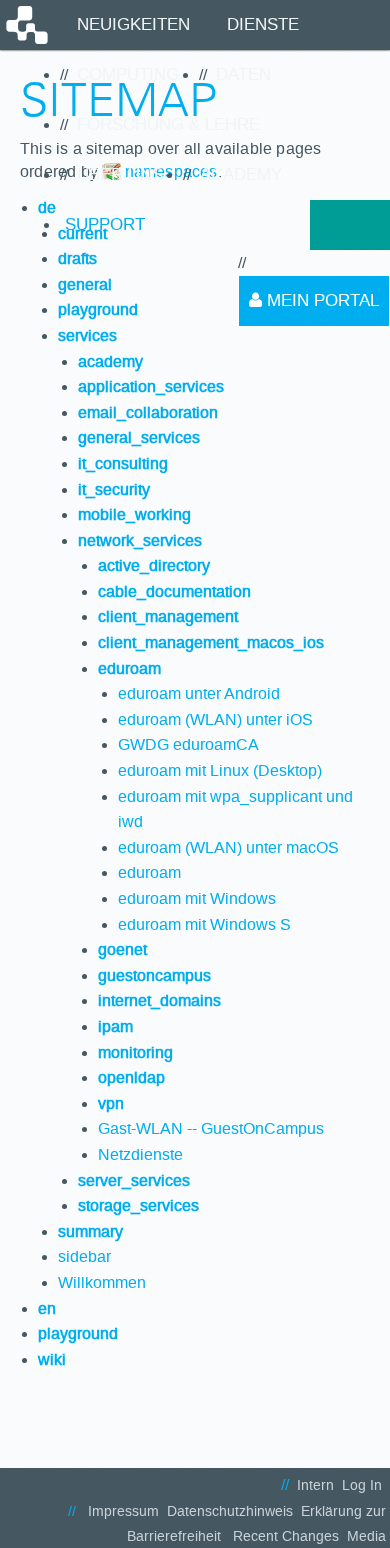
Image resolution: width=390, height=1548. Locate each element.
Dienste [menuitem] (263, 24)
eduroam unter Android (199, 693)
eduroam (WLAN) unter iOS (215, 719)
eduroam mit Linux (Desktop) (220, 770)
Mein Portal (320, 300)
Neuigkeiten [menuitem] (133, 24)
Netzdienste (140, 1154)
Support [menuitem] (105, 224)
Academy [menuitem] (241, 174)
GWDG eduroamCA (188, 744)
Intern (315, 1485)
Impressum (123, 1511)
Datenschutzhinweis (230, 1511)
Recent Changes (286, 1536)
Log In (362, 1485)
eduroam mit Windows (197, 898)
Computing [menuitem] (128, 74)
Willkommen (102, 1282)
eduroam (149, 872)
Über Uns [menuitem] (120, 174)
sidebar (84, 1256)
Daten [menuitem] (243, 74)
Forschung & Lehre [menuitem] (168, 124)
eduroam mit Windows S (204, 924)
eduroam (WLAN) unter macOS (228, 847)
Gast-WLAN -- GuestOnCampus (211, 1128)
